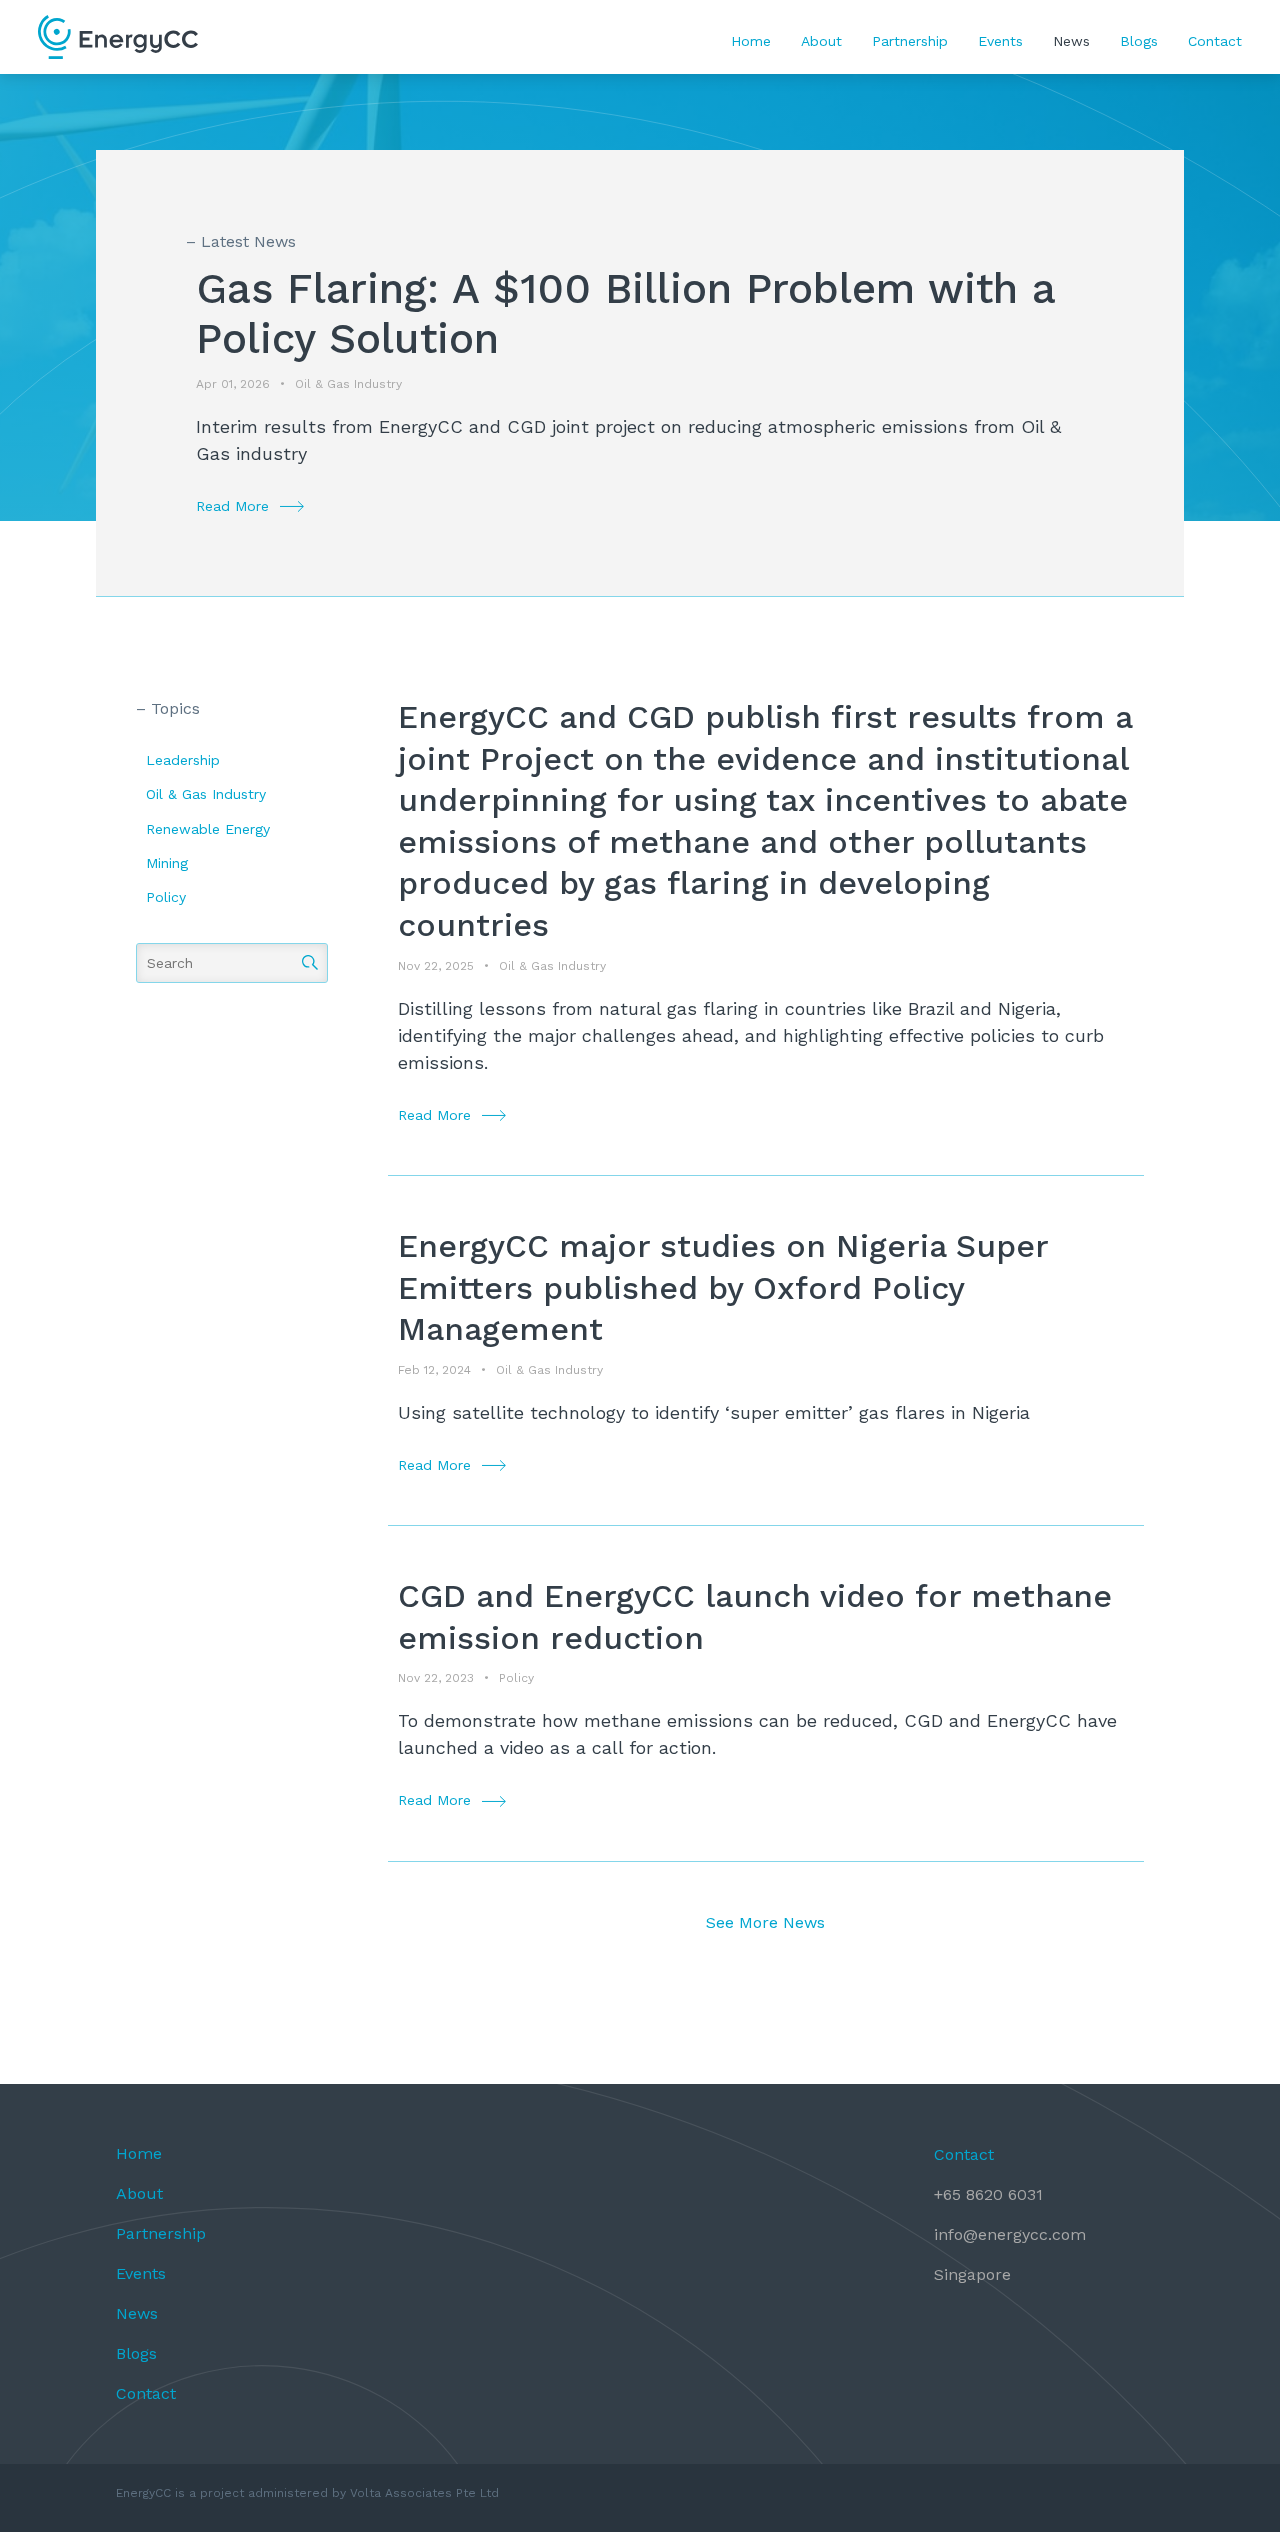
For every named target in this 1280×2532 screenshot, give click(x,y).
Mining (167, 863)
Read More (232, 506)
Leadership (183, 760)
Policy (166, 897)
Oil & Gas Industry (206, 794)
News (1071, 41)
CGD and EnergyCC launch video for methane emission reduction (755, 1617)
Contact (1215, 41)
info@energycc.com (1010, 2234)
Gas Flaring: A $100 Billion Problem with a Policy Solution (625, 313)
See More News (765, 1922)
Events (1000, 41)
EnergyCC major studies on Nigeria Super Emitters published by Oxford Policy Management (723, 1287)
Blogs (1139, 41)
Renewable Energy (208, 829)
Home (751, 41)
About (821, 41)
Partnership (910, 41)
